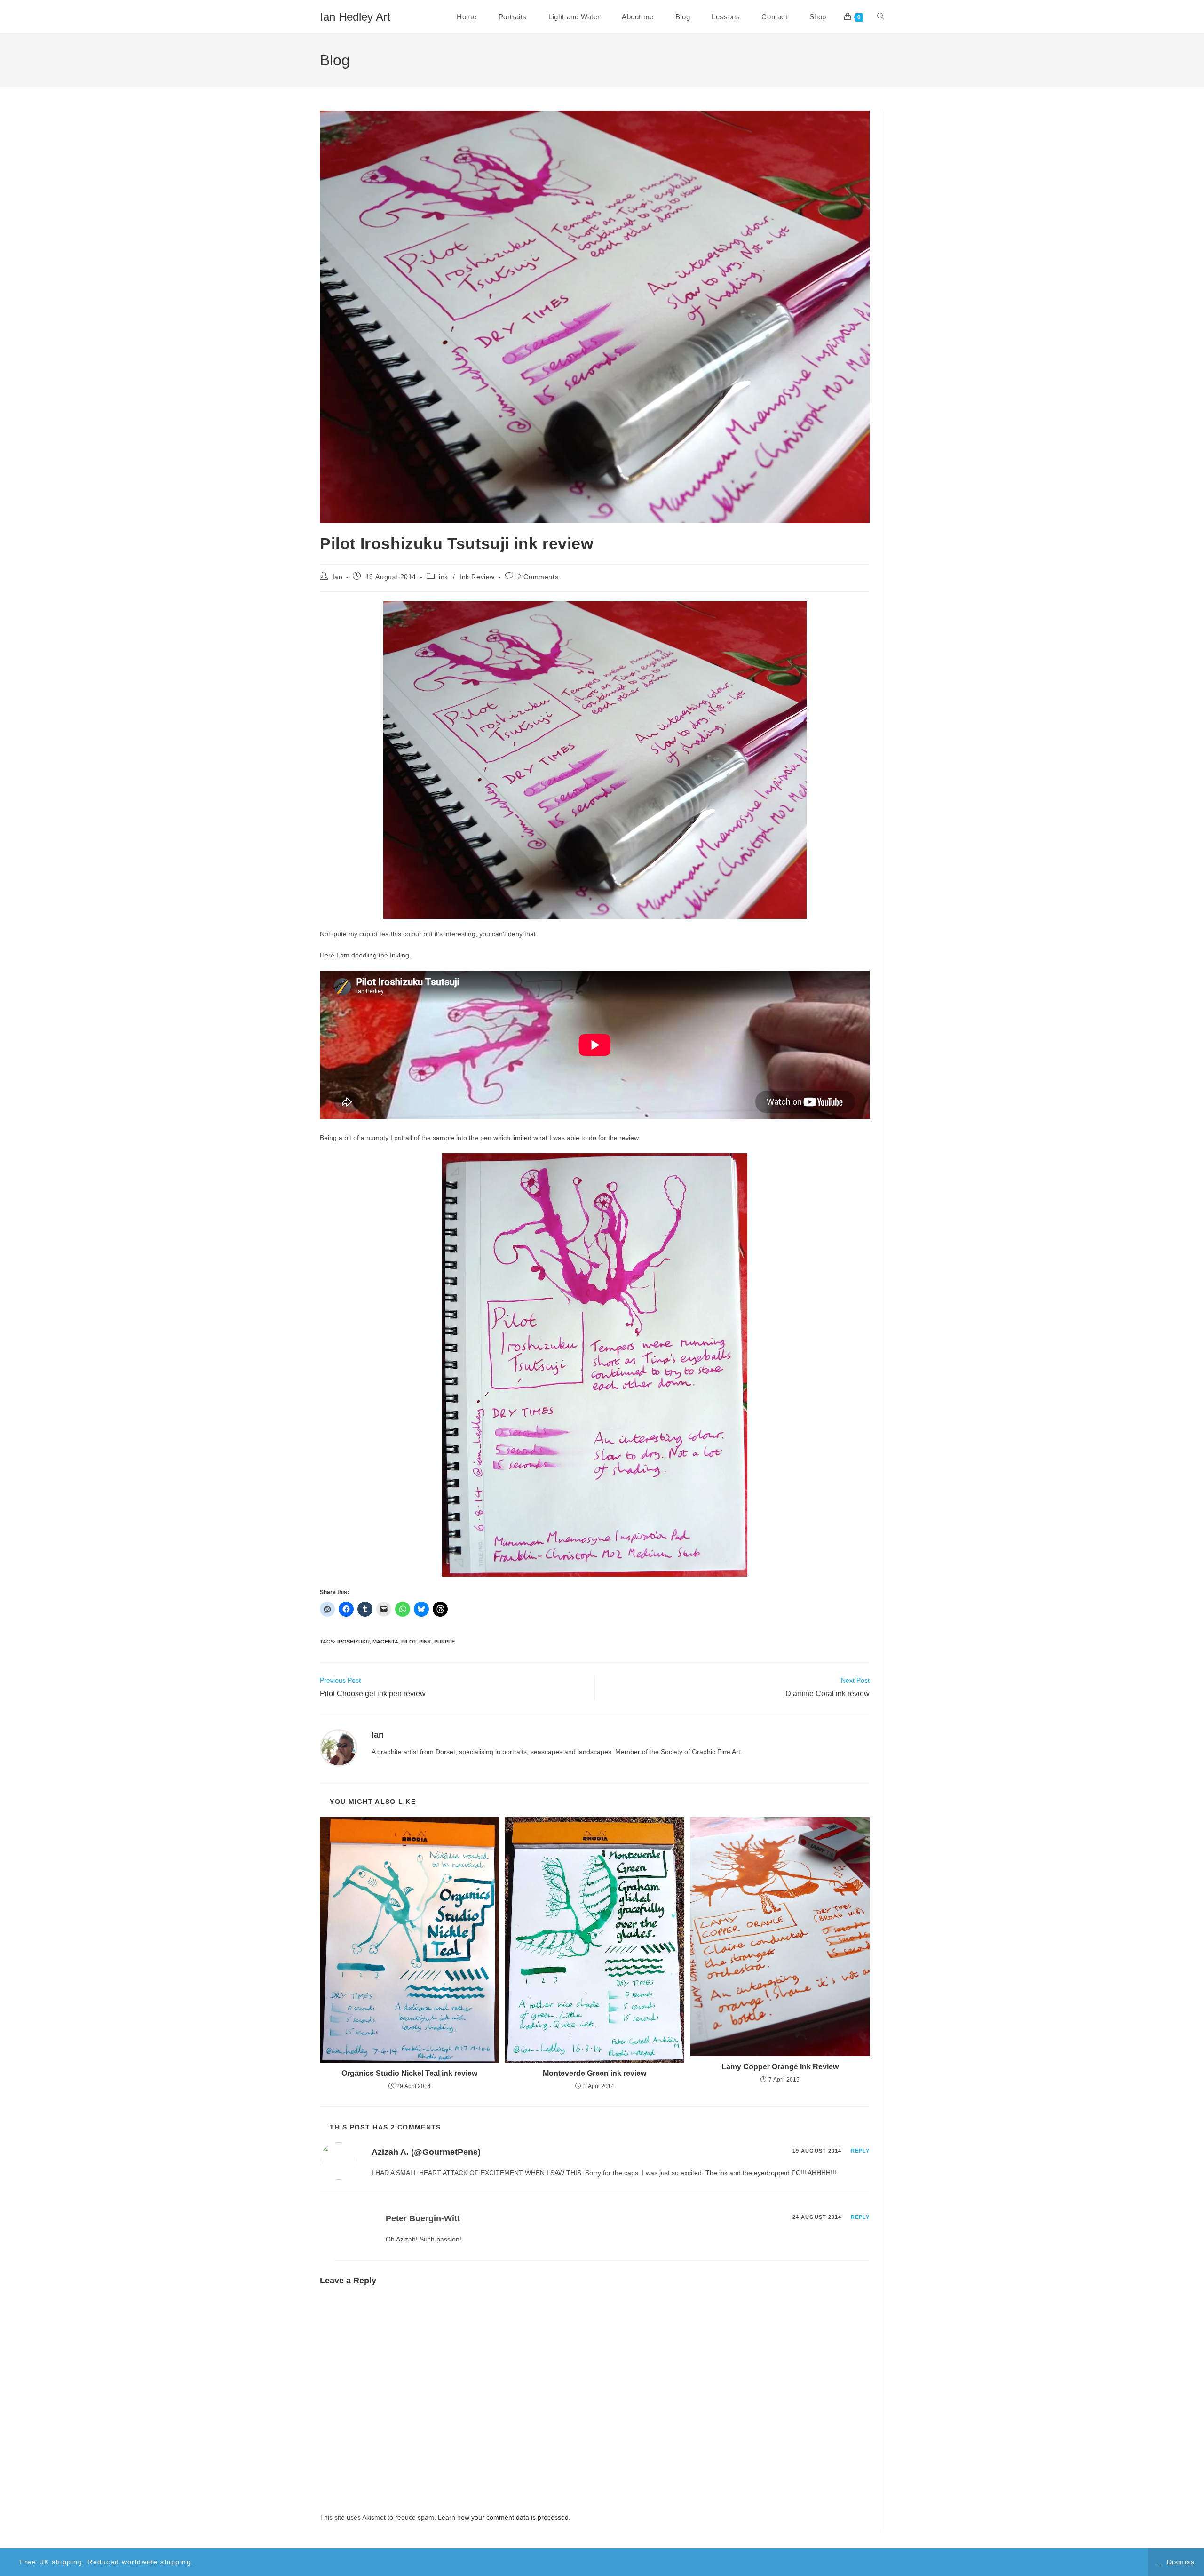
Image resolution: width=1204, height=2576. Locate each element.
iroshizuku (353, 1642)
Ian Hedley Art (355, 17)
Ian (338, 577)
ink (444, 577)
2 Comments (538, 577)
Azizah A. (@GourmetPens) (426, 2152)
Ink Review (477, 577)
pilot (409, 1642)
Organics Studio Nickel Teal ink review (409, 2073)
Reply (860, 2151)
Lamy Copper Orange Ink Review (780, 2067)
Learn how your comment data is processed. (504, 2517)
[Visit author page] (339, 1747)
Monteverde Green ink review (594, 2073)
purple (444, 1642)
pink (425, 1642)
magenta (385, 1642)
